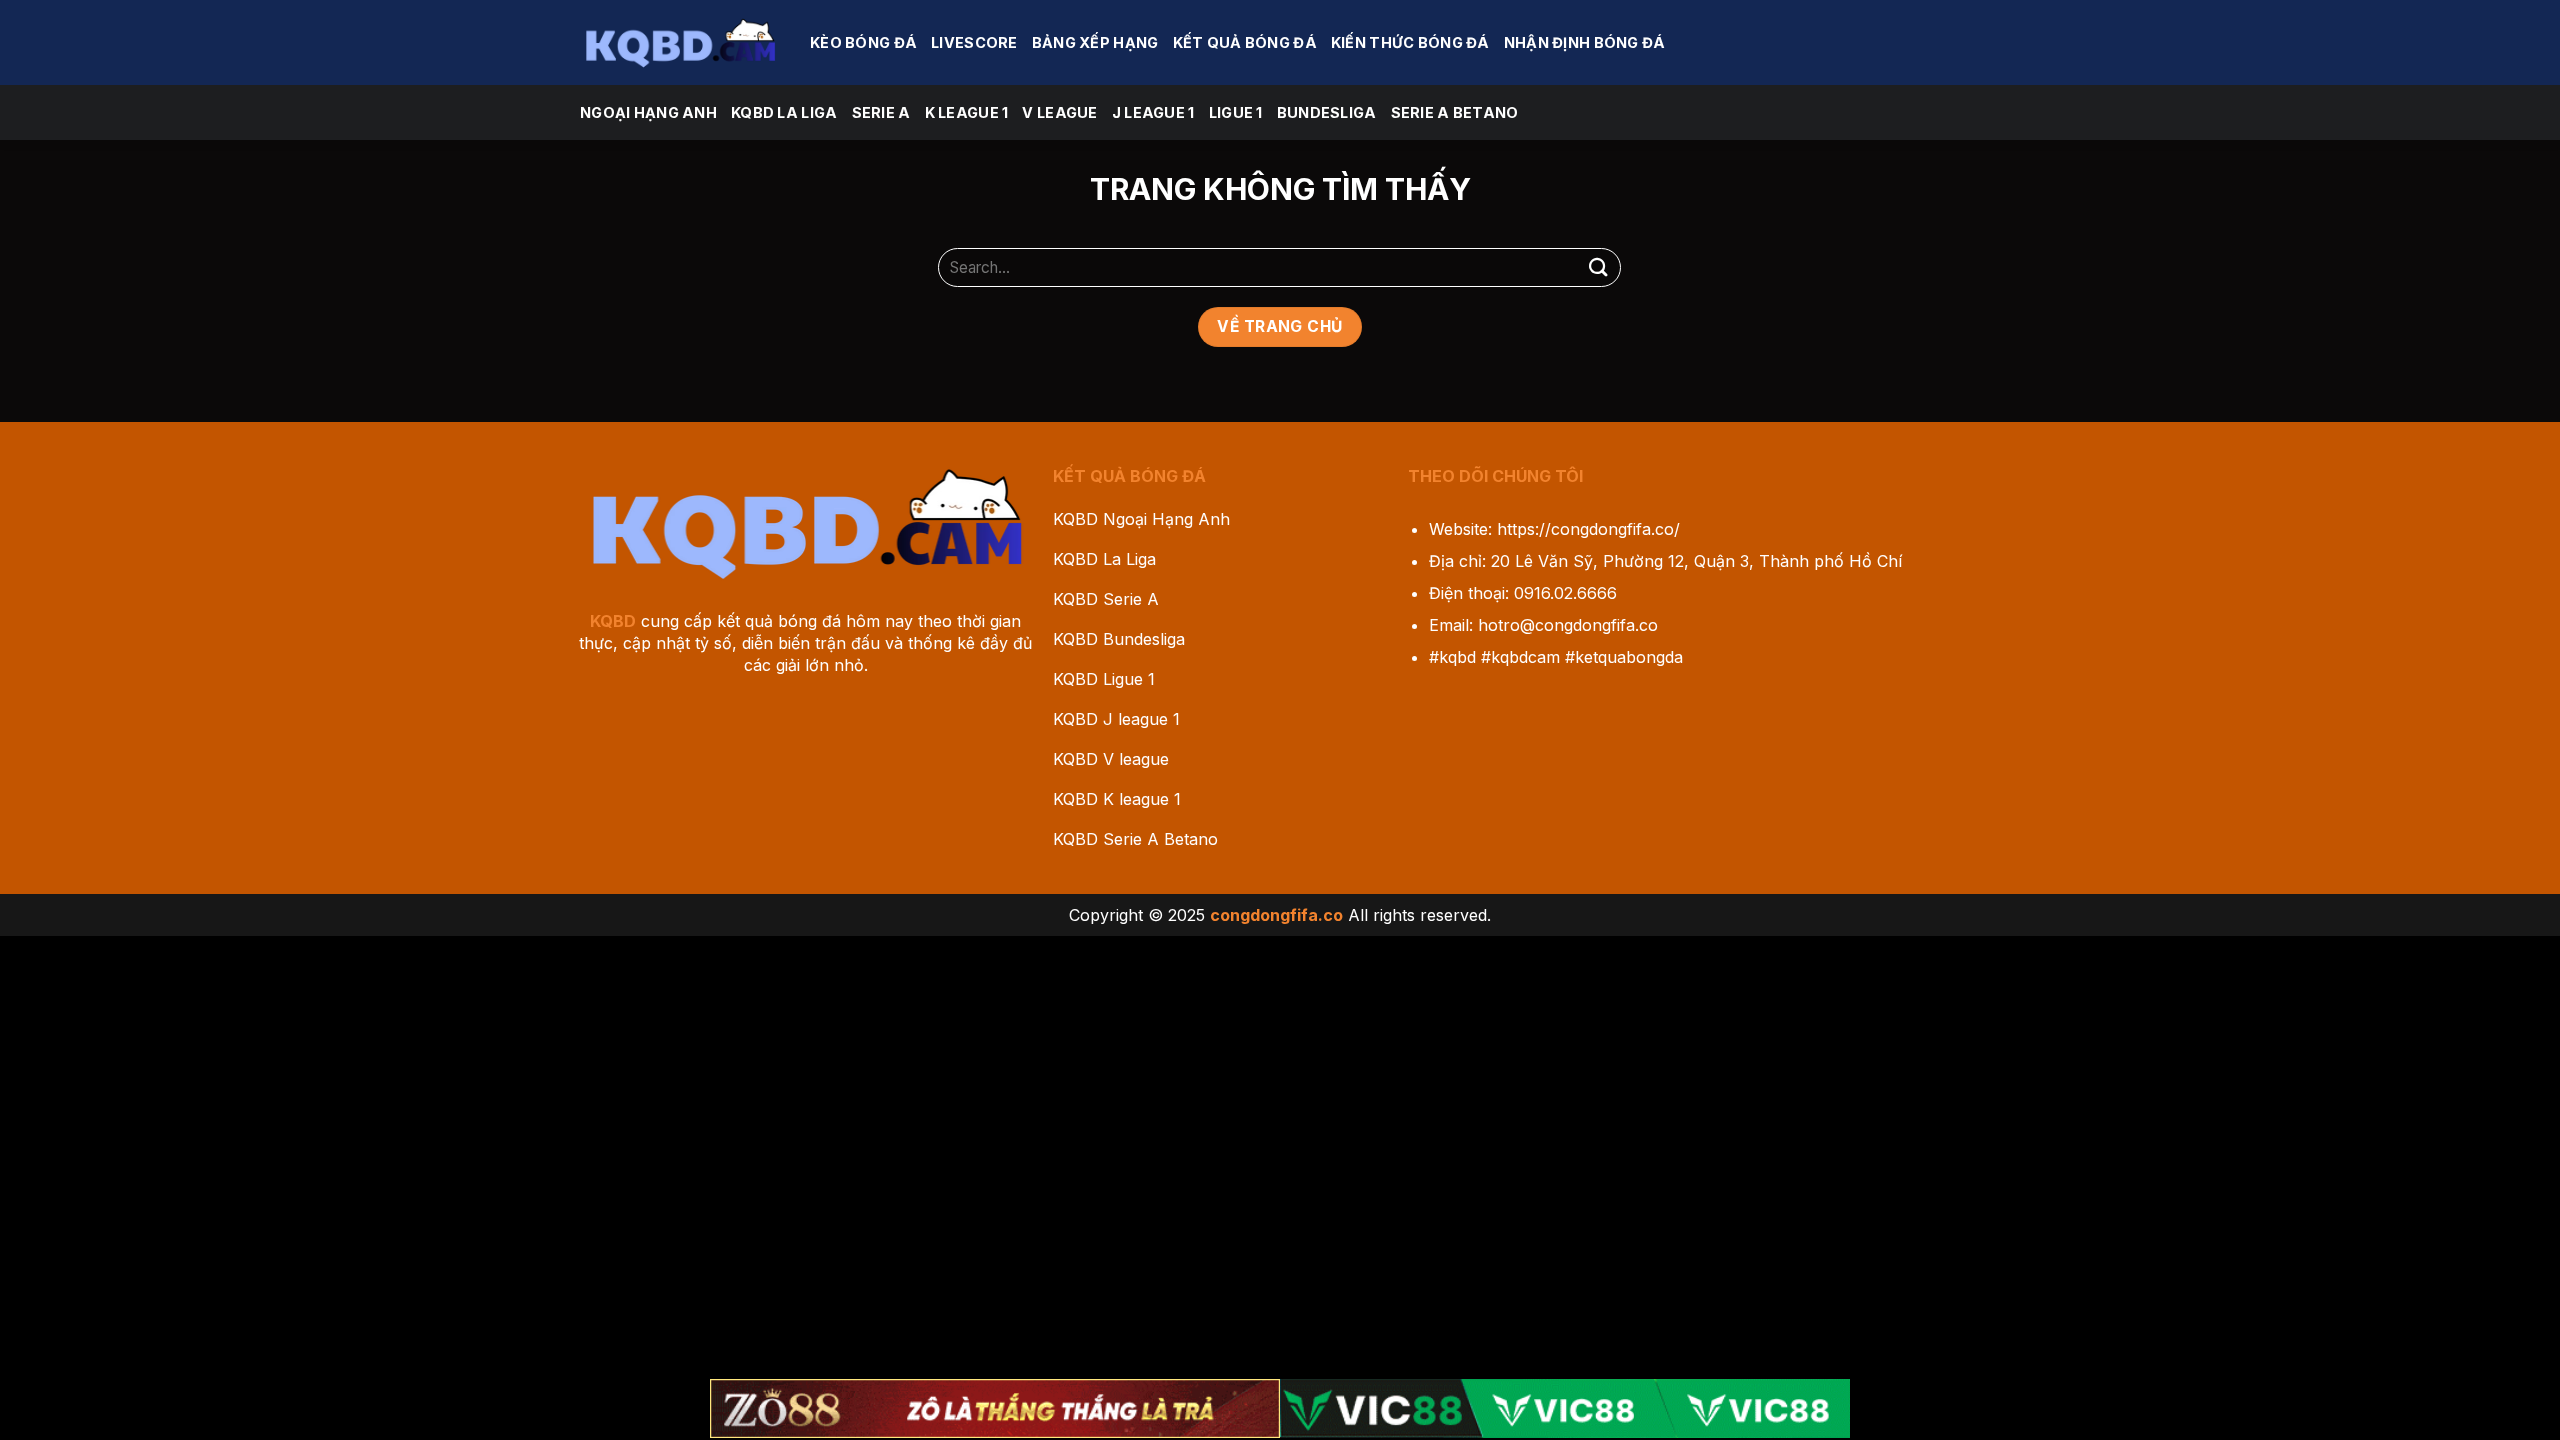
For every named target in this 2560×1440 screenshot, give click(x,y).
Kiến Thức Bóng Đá (1410, 42)
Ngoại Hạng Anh (648, 112)
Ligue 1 (1236, 112)
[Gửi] (1598, 267)
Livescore (974, 42)
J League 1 (1153, 112)
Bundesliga (1327, 112)
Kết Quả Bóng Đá (1245, 42)
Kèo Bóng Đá (863, 42)
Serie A (881, 112)
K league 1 (967, 112)
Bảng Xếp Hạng (1095, 42)
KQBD (613, 621)
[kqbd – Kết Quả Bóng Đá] (680, 42)
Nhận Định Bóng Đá (1585, 42)
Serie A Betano (1455, 112)
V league (1059, 112)
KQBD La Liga (784, 112)
